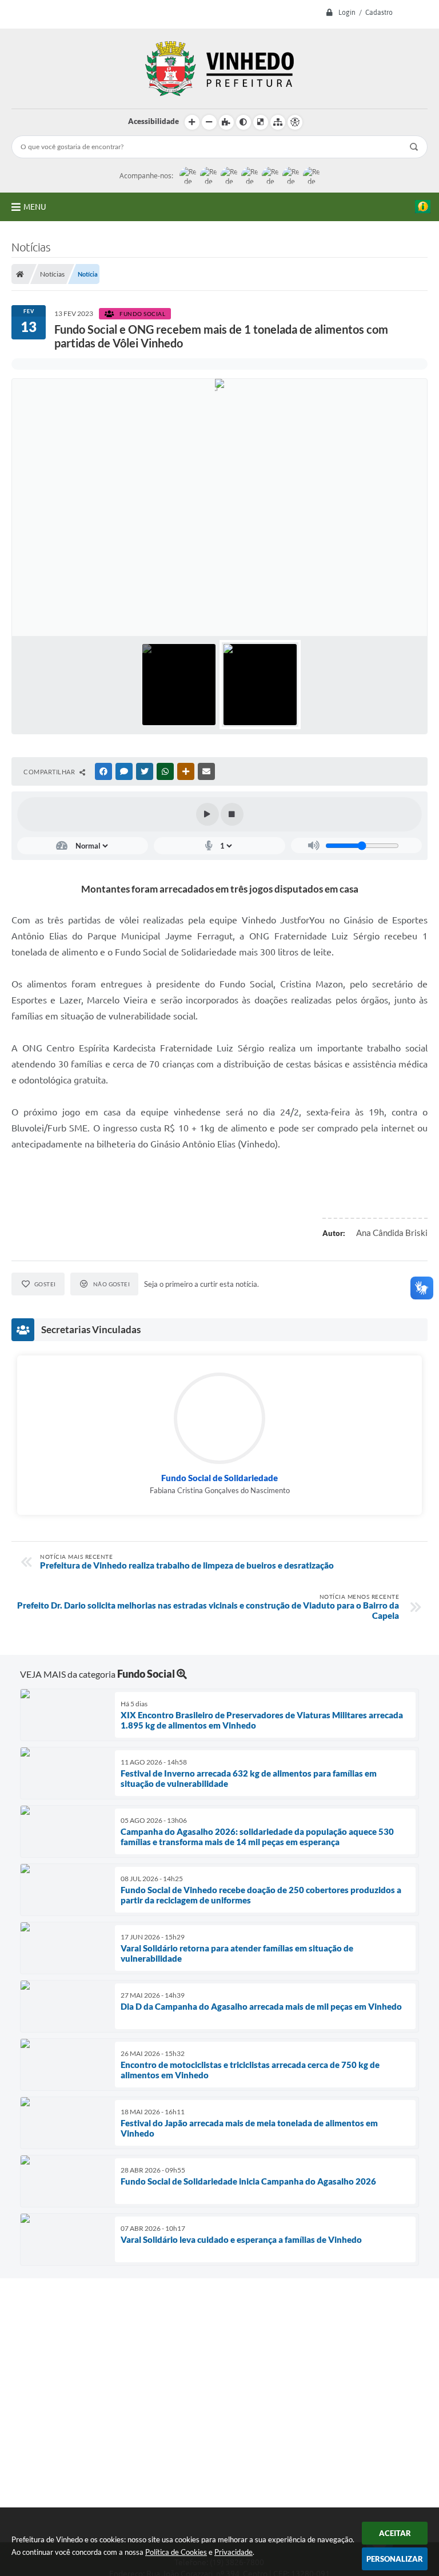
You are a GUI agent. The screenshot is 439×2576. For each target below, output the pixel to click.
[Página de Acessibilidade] (295, 122)
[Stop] (232, 814)
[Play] (207, 814)
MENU (35, 207)
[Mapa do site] (278, 122)
